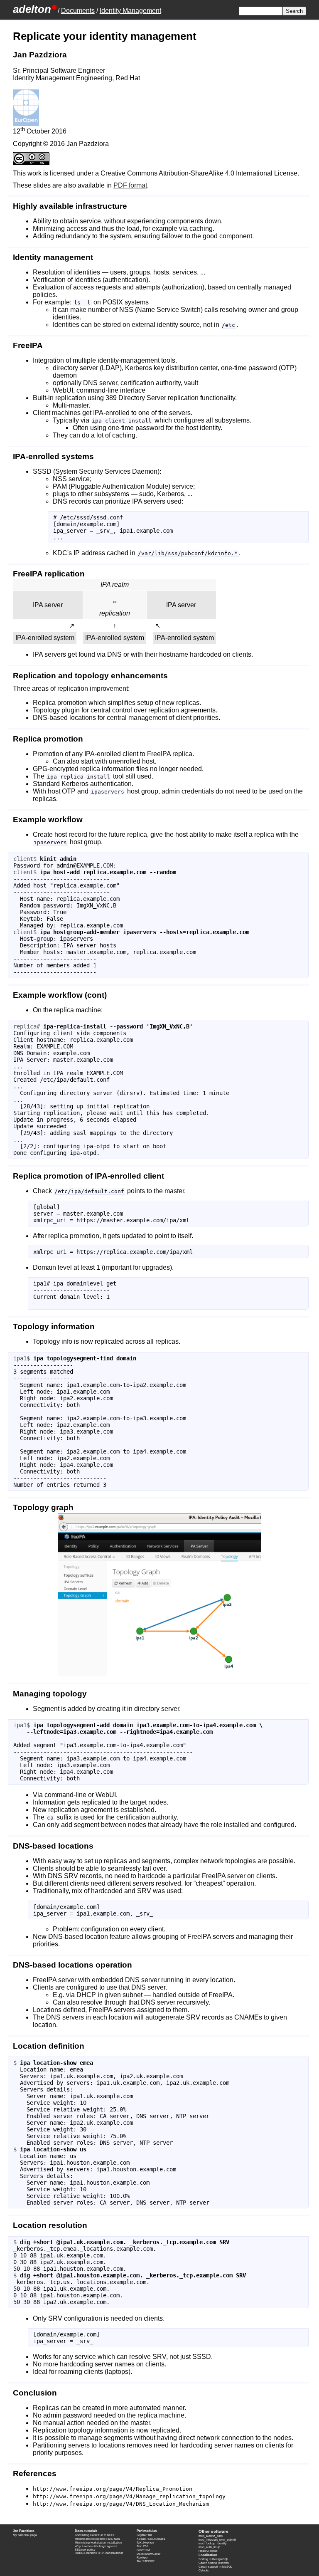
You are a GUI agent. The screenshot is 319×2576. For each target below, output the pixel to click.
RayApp (142, 2557)
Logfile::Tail (144, 2535)
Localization (208, 2555)
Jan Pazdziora (23, 2531)
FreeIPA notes (208, 2551)
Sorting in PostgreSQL (213, 2559)
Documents (78, 11)
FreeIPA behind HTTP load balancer (99, 2553)
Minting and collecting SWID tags (97, 2539)
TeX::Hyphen (145, 2543)
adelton (32, 9)
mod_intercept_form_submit (217, 2540)
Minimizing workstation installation (98, 2543)
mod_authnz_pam (211, 2536)
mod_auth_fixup (209, 2547)
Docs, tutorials (86, 2531)
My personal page (25, 2535)
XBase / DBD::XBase (151, 2539)
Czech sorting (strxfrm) (214, 2563)
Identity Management (130, 11)
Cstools (204, 2570)
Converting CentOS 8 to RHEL (95, 2535)
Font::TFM (143, 2550)
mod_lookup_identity (213, 2543)
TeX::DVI (142, 2546)
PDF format (130, 185)
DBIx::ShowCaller (148, 2554)
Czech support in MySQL (215, 2567)
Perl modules (147, 2531)
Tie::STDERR (146, 2561)
